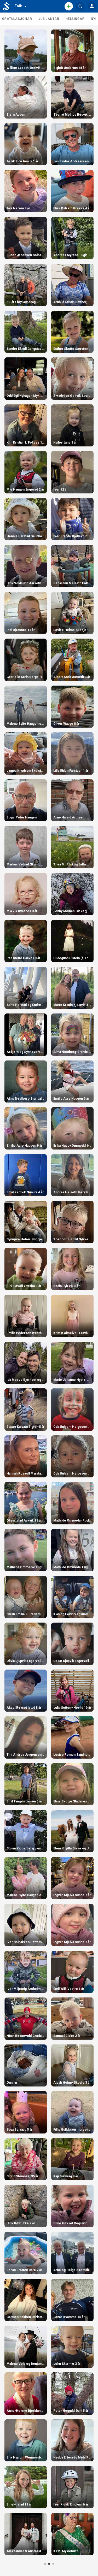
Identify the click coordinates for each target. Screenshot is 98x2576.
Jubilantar (49, 19)
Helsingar (75, 19)
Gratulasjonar (17, 19)
